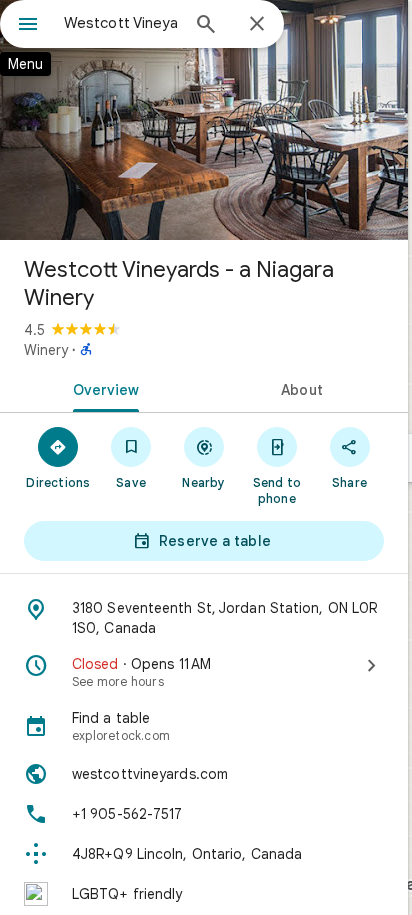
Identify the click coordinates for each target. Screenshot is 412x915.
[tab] (102, 388)
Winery (46, 350)
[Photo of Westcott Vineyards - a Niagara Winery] (204, 120)
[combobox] (121, 23)
